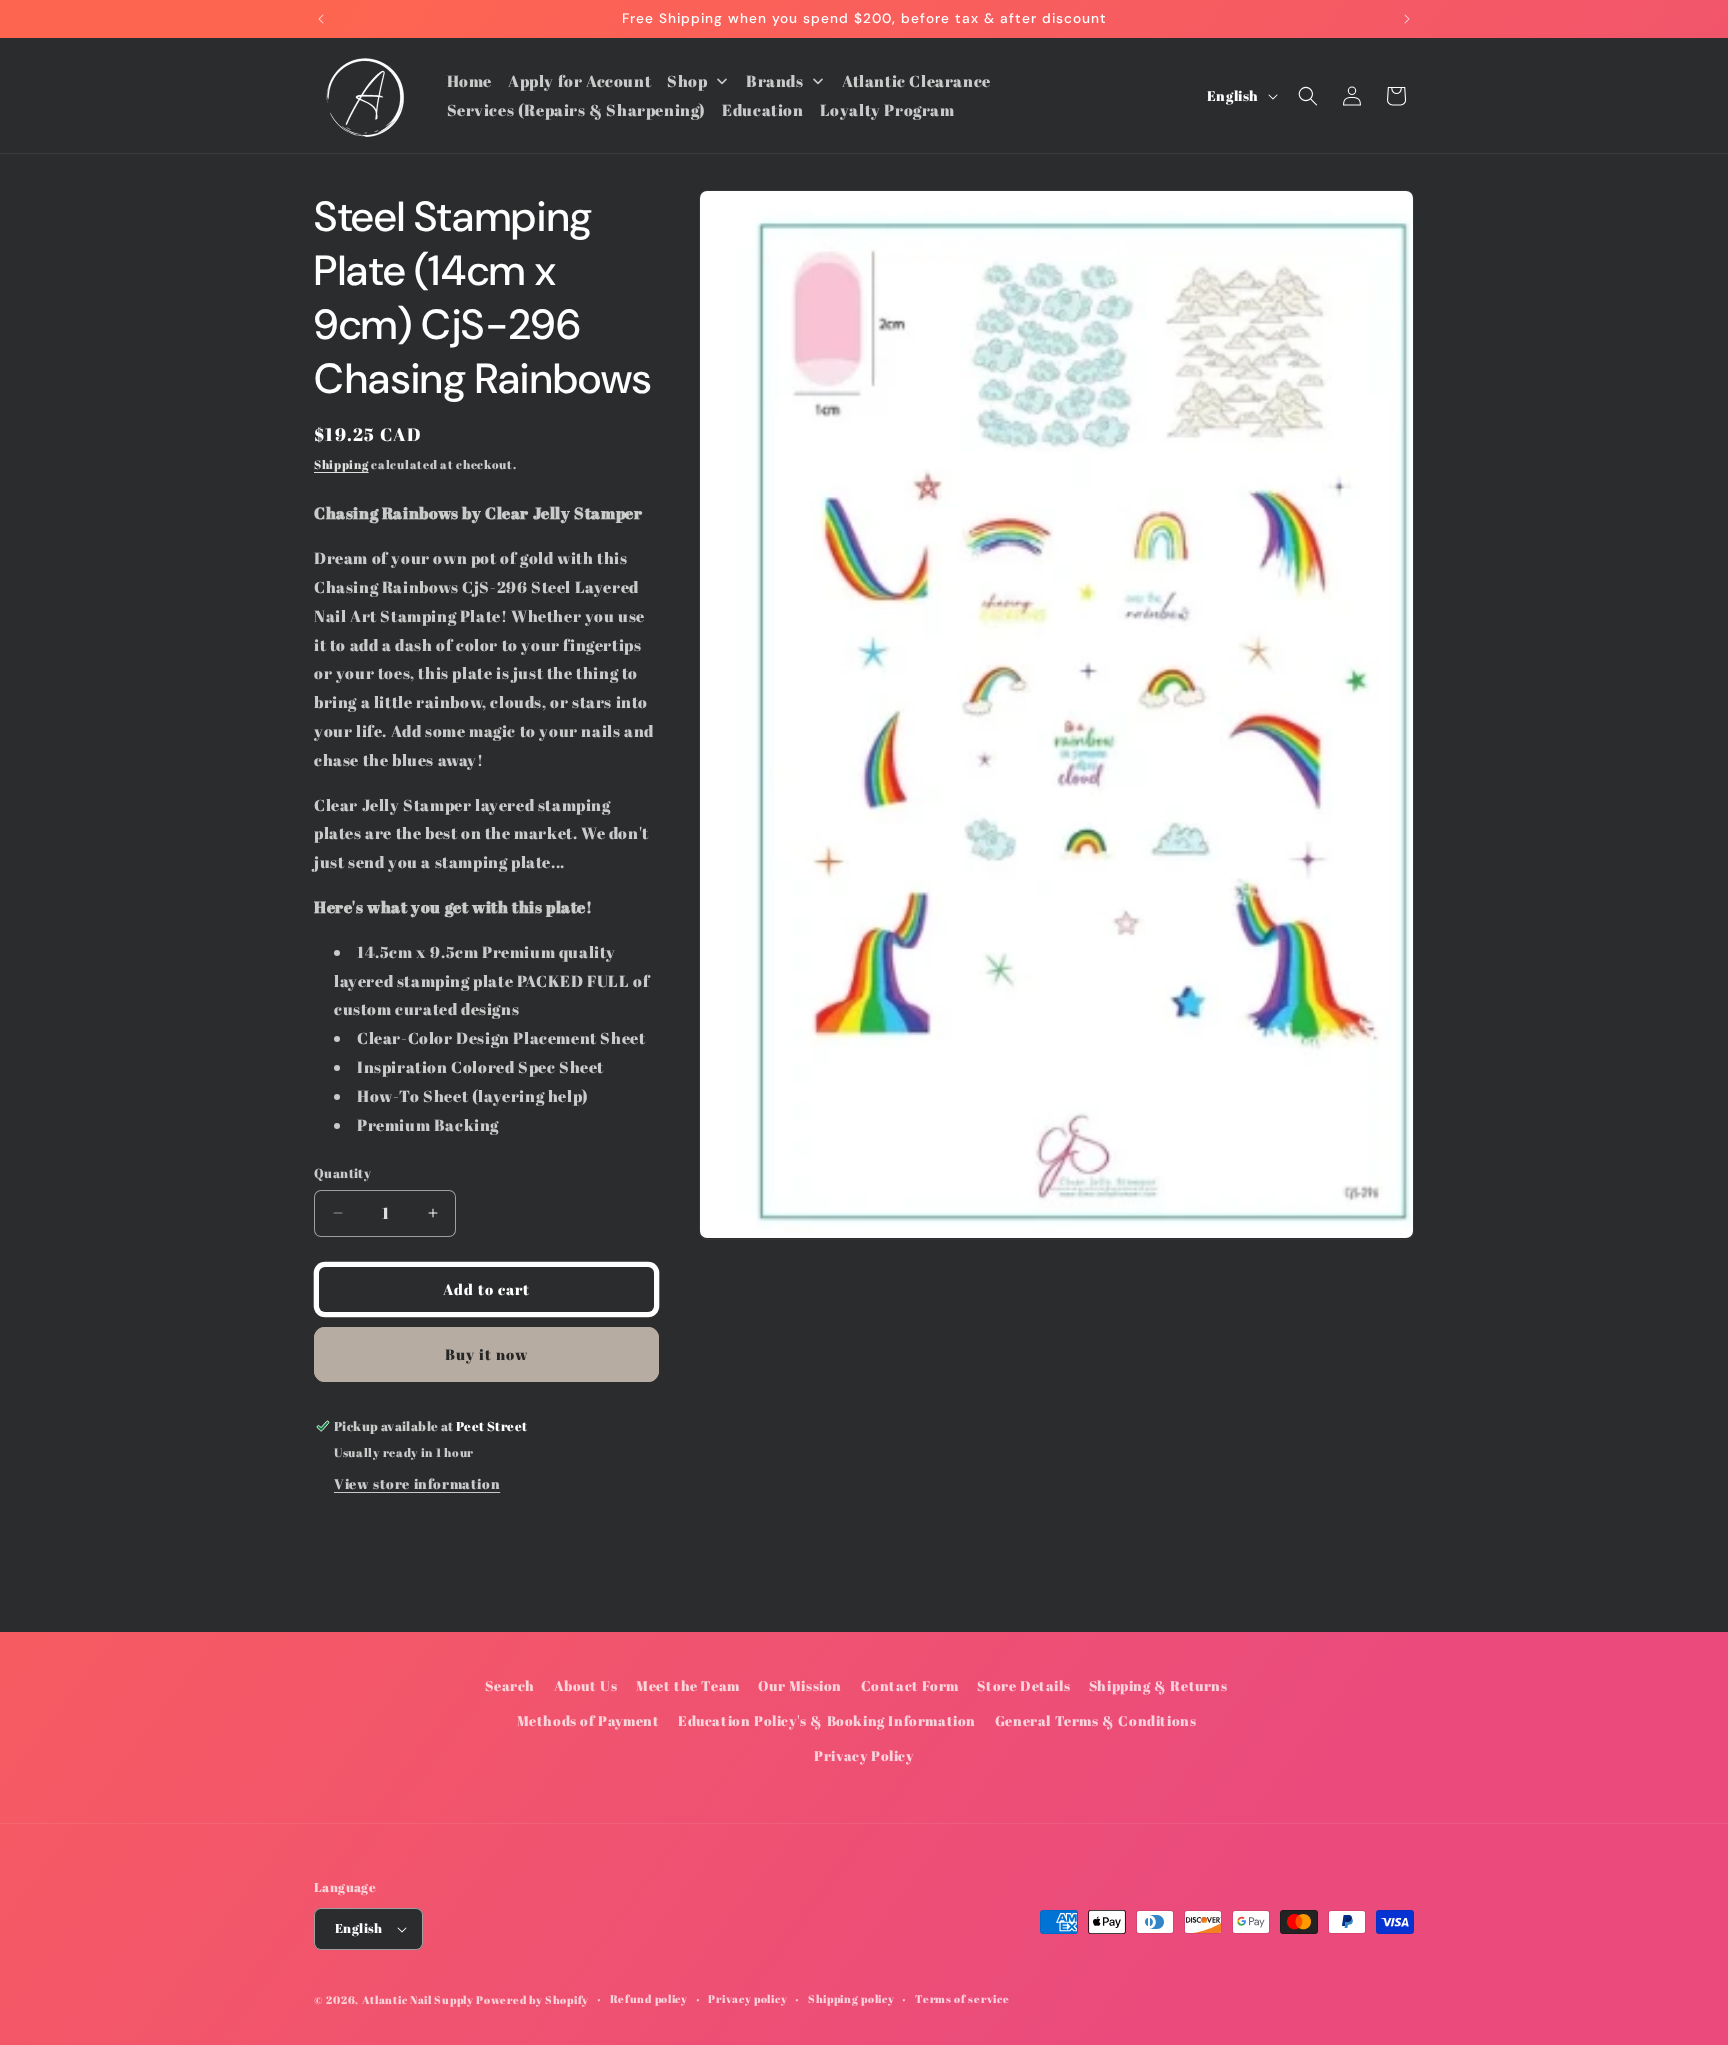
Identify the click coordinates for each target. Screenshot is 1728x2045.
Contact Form (910, 1685)
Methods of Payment (588, 1720)
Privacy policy (747, 1998)
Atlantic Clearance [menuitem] (916, 81)
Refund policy (649, 1998)
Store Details (1023, 1685)
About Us (586, 1685)
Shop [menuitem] (687, 81)
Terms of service (962, 1998)
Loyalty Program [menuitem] (887, 110)
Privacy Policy (863, 1755)
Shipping (341, 464)
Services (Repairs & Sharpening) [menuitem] (577, 110)
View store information (417, 1483)
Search (510, 1685)
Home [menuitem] (469, 81)
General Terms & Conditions (1096, 1720)
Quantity (342, 1173)
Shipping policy (851, 1998)
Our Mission (800, 1685)
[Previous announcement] (321, 19)
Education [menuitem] (762, 110)
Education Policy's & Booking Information (827, 1720)
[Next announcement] (1407, 19)
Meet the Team (688, 1685)
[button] (1308, 96)
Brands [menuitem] (775, 81)
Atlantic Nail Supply (418, 1999)
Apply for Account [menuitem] (579, 81)
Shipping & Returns (1158, 1685)
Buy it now (487, 1354)
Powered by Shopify (532, 1999)
